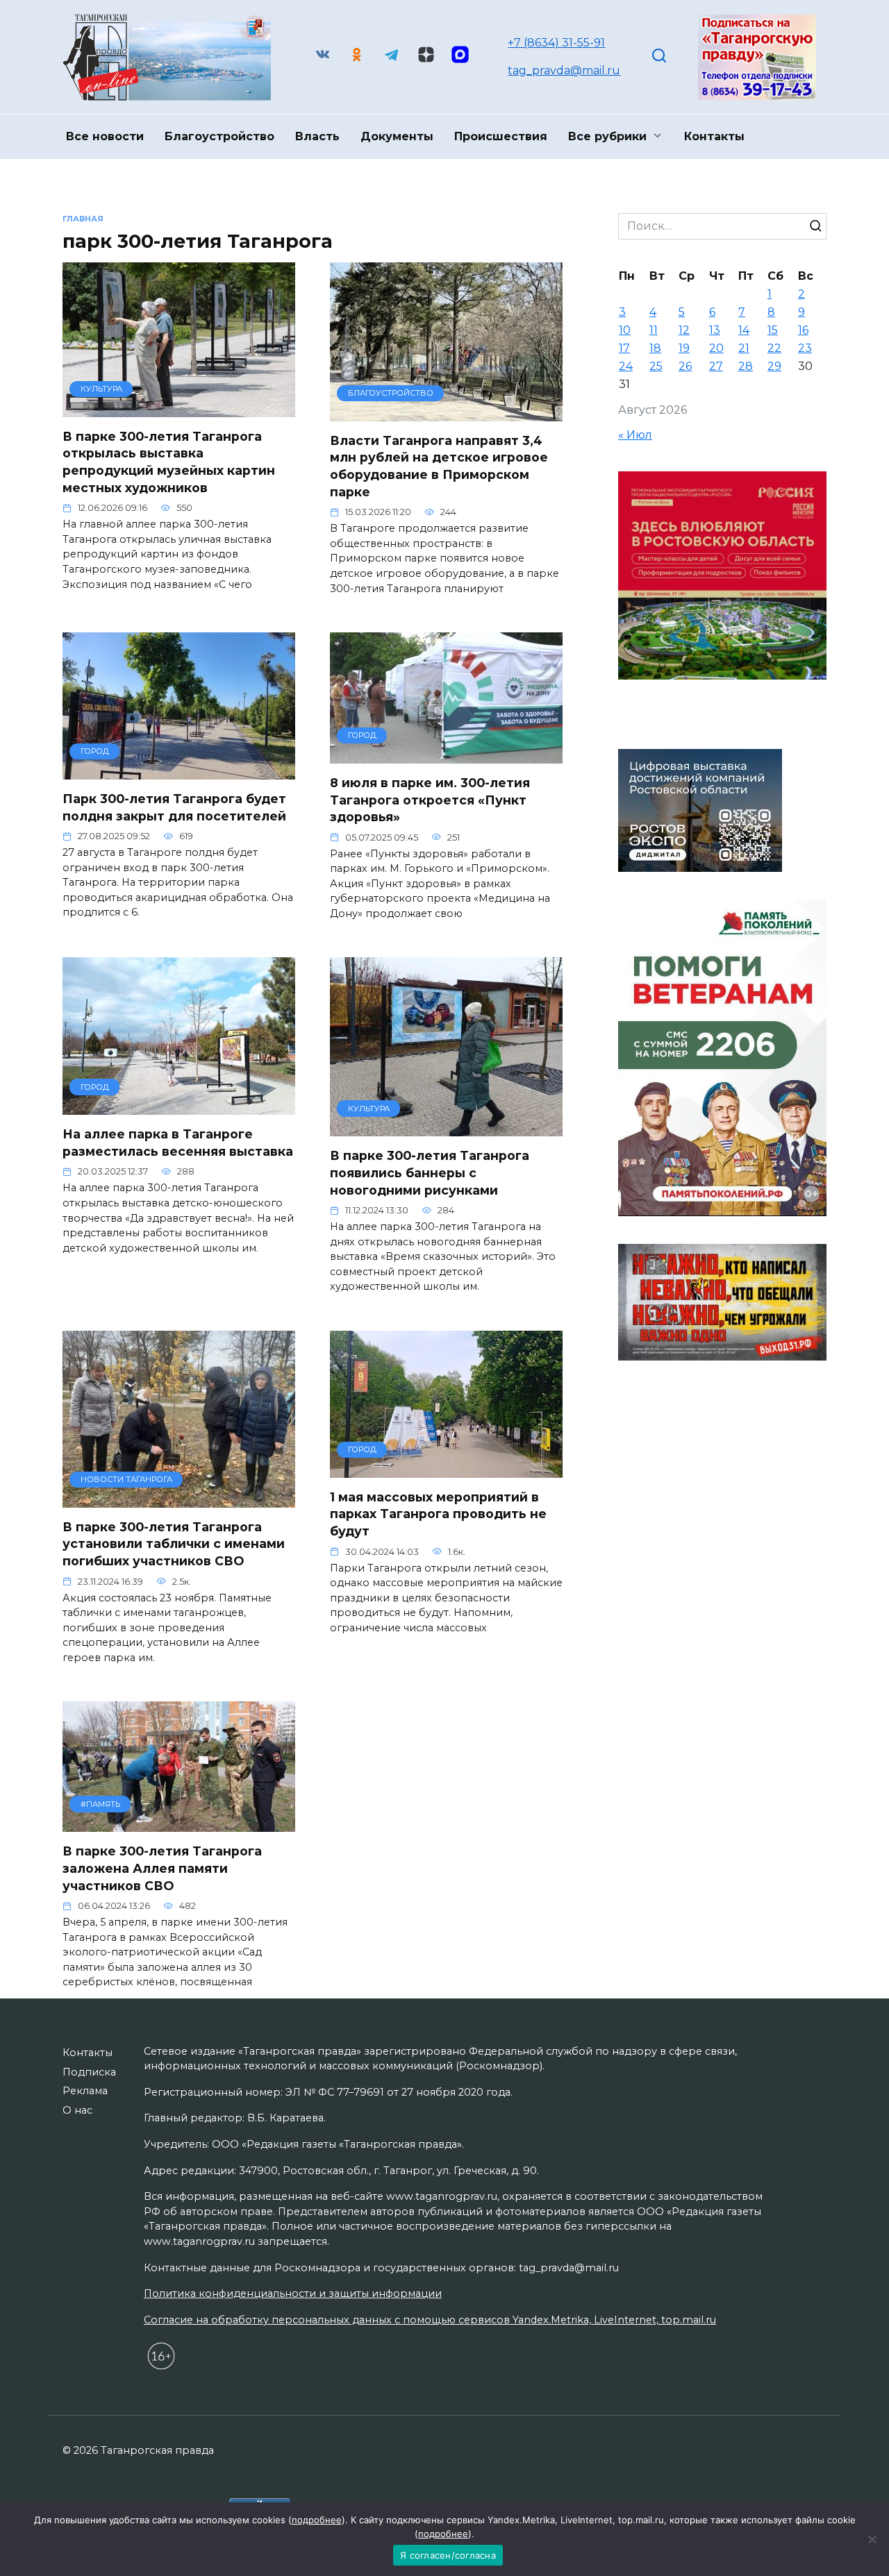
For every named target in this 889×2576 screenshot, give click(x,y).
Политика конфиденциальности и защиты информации (293, 2293)
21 (744, 348)
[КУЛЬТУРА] (179, 409)
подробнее (317, 2520)
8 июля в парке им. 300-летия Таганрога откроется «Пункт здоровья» (430, 800)
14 (744, 330)
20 (716, 348)
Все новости (105, 136)
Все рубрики (607, 136)
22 (774, 348)
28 (746, 366)
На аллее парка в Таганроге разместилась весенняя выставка (178, 1143)
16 (803, 330)
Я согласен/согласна (448, 2555)
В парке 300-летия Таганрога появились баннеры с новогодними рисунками (430, 1172)
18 (655, 348)
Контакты (714, 136)
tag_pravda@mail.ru (564, 70)
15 (773, 330)
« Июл (635, 435)
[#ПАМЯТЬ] (179, 1823)
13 (715, 330)
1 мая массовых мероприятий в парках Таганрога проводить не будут (438, 1514)
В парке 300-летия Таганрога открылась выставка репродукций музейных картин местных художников (169, 462)
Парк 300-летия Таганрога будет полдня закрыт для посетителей (174, 807)
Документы (397, 136)
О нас (77, 2110)
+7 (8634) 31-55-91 (556, 43)
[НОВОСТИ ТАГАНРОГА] (179, 1499)
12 (684, 330)
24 (626, 366)
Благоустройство (219, 136)
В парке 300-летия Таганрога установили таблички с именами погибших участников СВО (174, 1544)
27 (716, 366)
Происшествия (501, 136)
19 (684, 348)
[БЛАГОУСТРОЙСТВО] (446, 413)
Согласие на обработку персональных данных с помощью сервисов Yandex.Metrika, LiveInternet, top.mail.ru (430, 2320)
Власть (317, 136)
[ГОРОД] (179, 771)
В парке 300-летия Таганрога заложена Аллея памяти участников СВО (162, 1868)
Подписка (89, 2072)
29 (774, 366)
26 (685, 366)
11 (654, 330)
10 (625, 330)
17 (624, 348)
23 (805, 348)
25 (656, 366)
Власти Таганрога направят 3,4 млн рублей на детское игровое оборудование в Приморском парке (439, 466)
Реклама (85, 2091)
